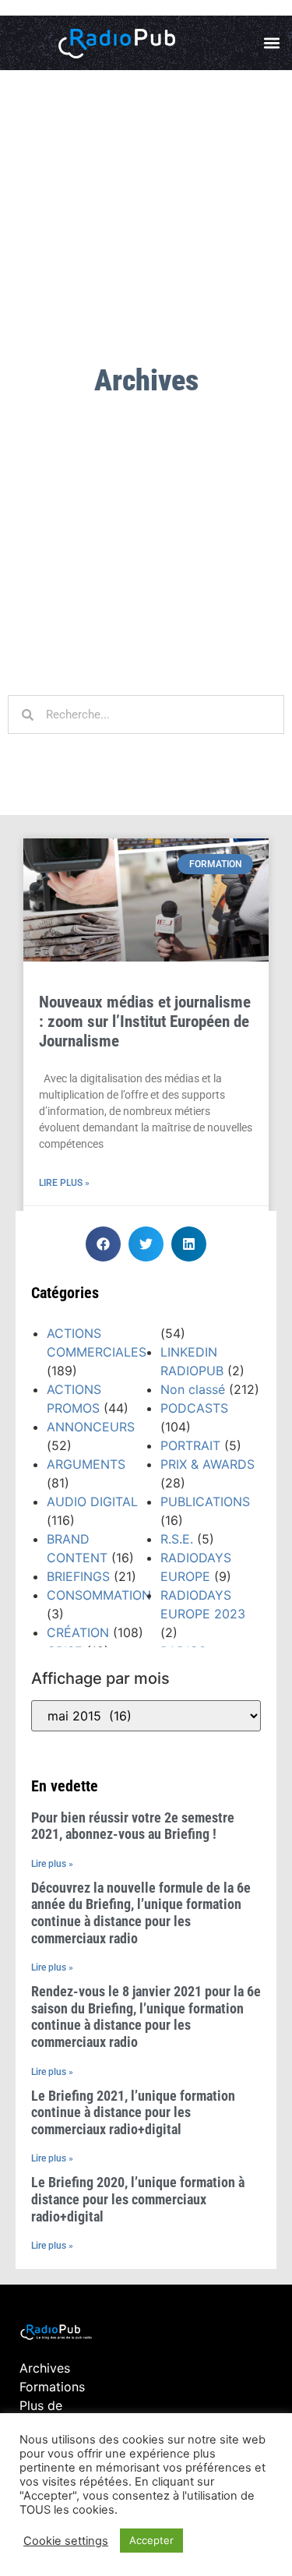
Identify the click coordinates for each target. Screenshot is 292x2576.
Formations (52, 2387)
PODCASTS (194, 1408)
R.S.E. (177, 1539)
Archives (45, 2368)
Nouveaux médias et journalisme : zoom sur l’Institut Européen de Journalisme (145, 1022)
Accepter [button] (151, 2540)
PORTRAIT (190, 1445)
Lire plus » (64, 1183)
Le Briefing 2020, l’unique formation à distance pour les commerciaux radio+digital (138, 2199)
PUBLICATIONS (205, 1501)
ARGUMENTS (86, 1464)
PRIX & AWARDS (208, 1464)
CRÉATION (78, 1632)
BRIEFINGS (78, 1576)
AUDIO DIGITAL (92, 1501)
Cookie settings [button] (66, 2541)
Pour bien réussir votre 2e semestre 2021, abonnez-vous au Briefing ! (133, 1826)
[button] (271, 43)
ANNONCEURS (91, 1427)
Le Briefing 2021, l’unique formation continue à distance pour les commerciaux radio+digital (133, 2112)
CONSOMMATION (99, 1595)
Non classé (193, 1389)
